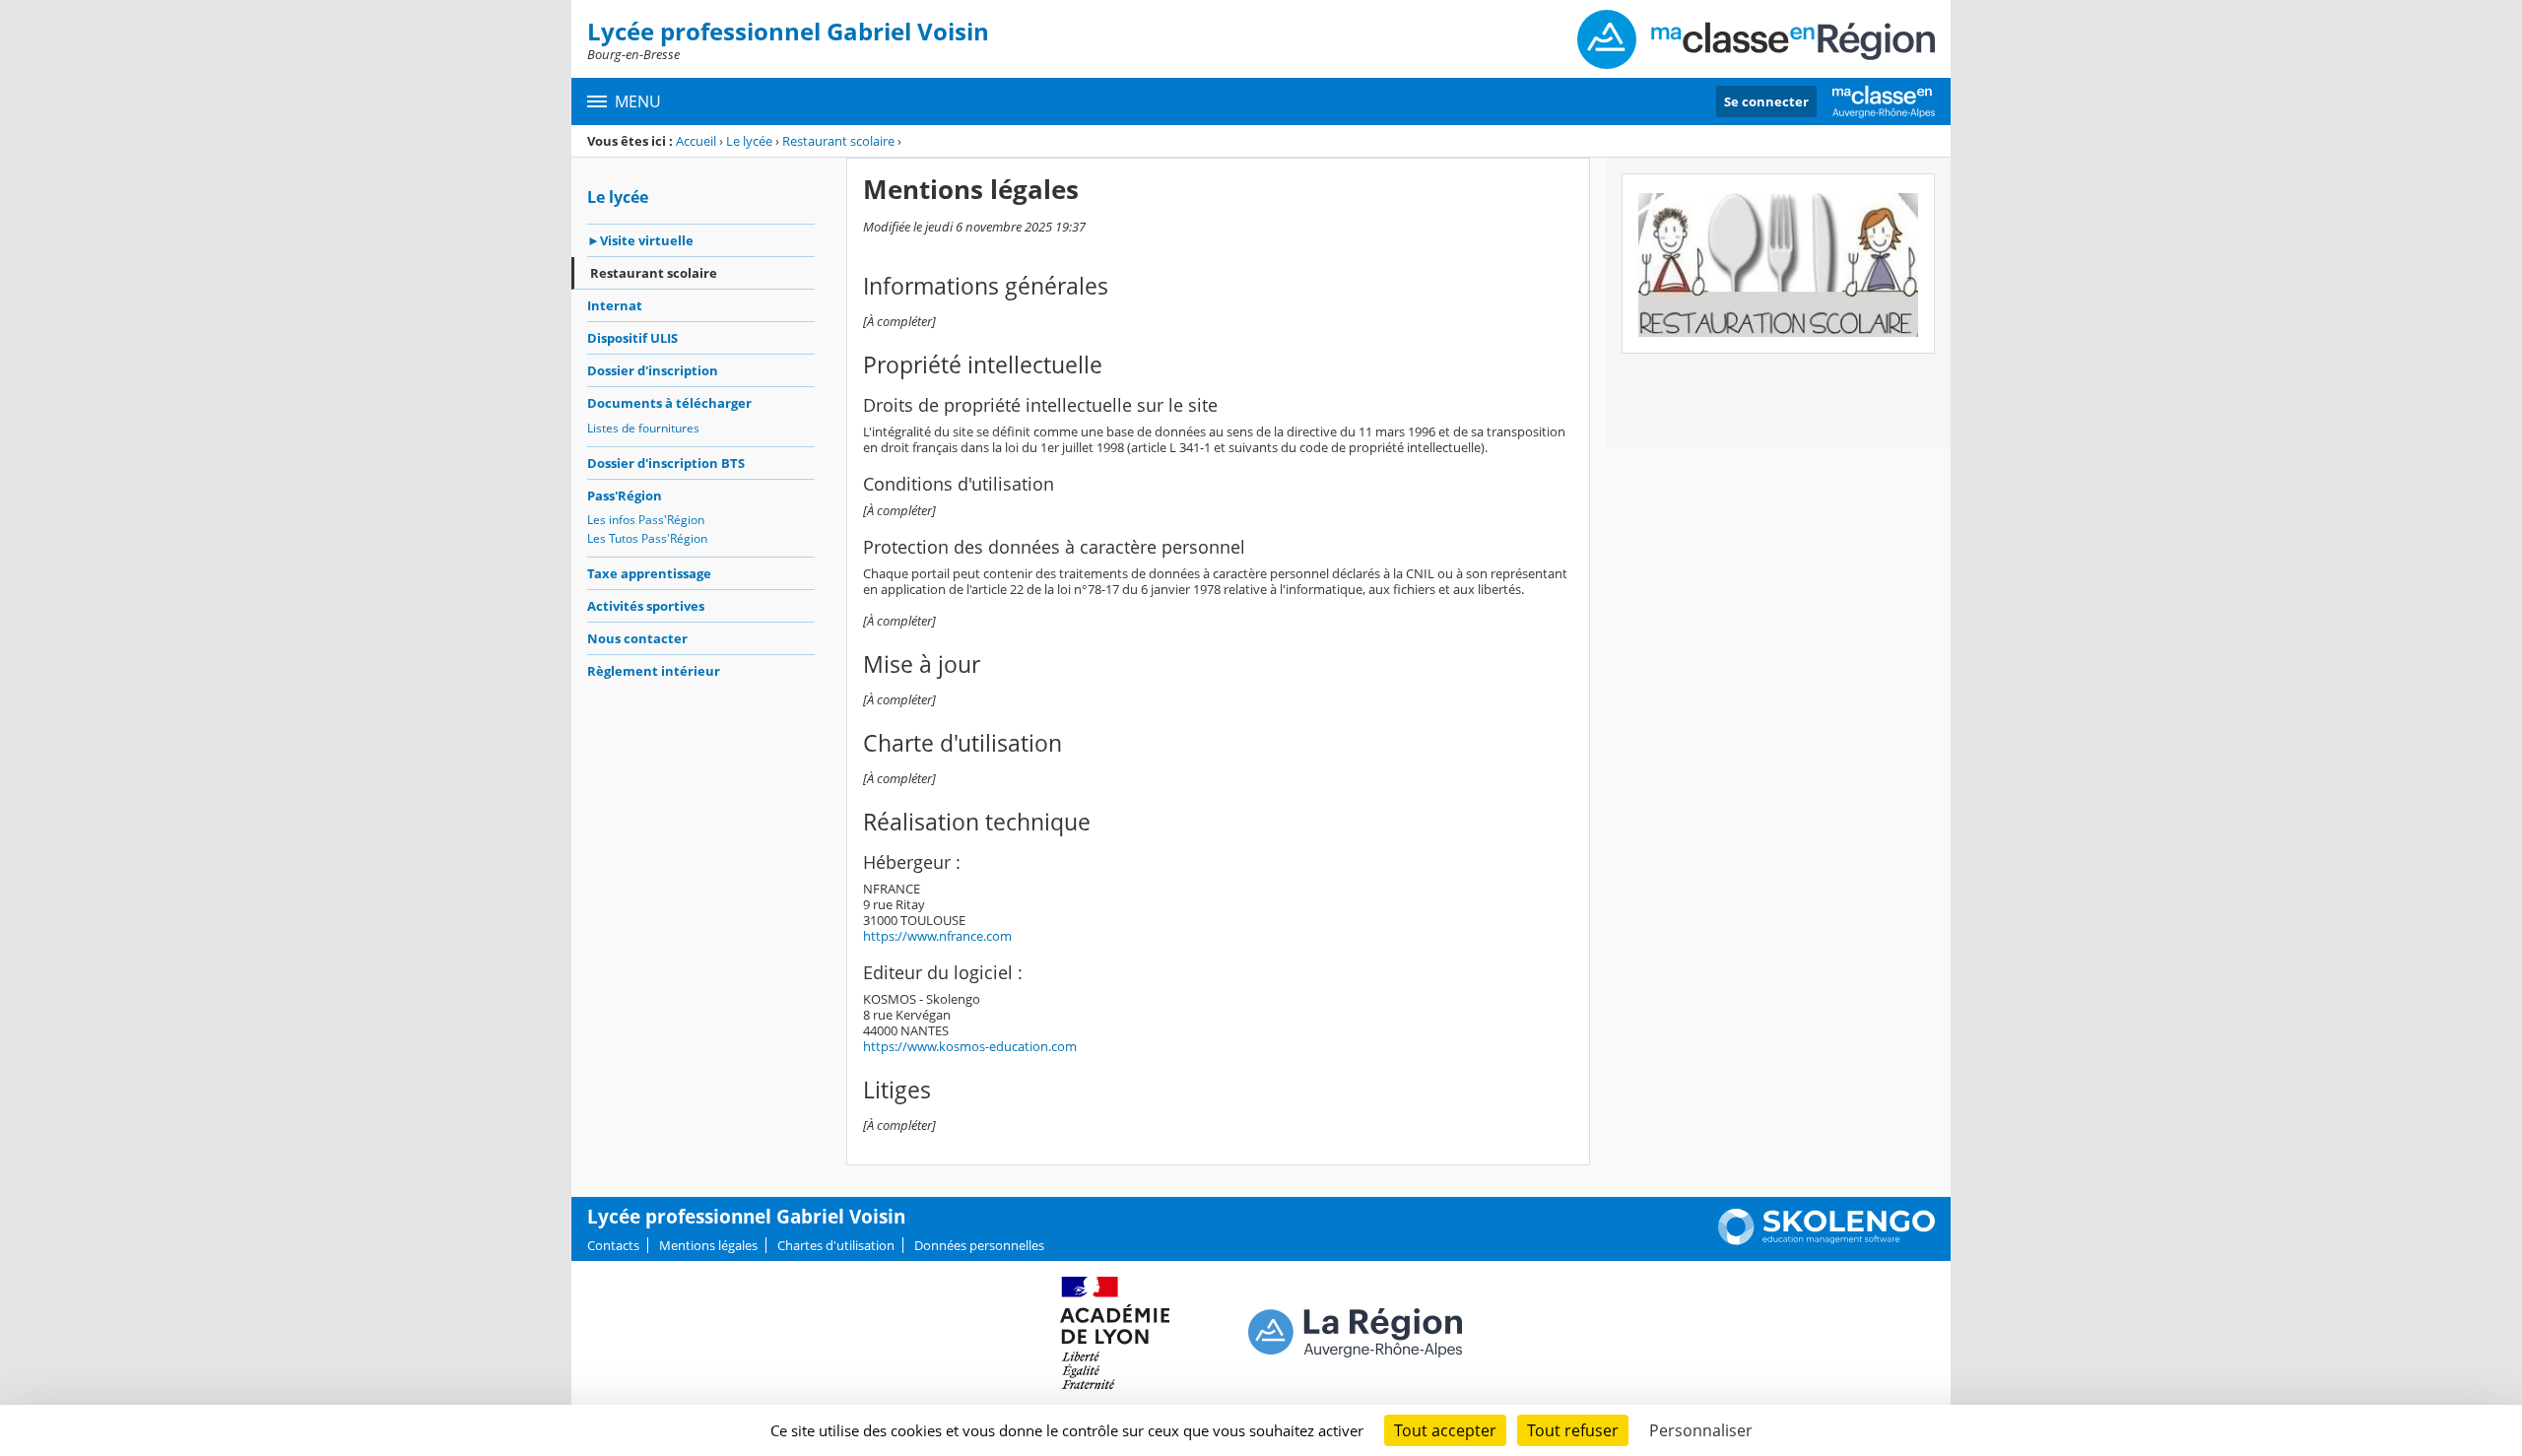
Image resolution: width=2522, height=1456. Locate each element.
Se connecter (1766, 101)
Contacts (613, 1245)
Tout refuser (1573, 1430)
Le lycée (749, 141)
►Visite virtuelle (640, 240)
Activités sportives (646, 606)
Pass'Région (625, 496)
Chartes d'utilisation (836, 1245)
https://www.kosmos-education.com (970, 1046)
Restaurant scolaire (838, 141)
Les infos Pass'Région (646, 520)
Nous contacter (637, 638)
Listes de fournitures (643, 428)
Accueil (696, 141)
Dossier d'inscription (653, 370)
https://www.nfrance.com (937, 936)
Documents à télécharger (669, 403)
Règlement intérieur (654, 671)
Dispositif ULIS (632, 338)
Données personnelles (979, 1245)
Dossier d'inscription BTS (666, 463)
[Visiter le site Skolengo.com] (1826, 1240)
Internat (615, 305)
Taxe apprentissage (649, 573)
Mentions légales (708, 1245)
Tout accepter (1445, 1430)
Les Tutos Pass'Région (647, 538)
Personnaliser (1701, 1430)
